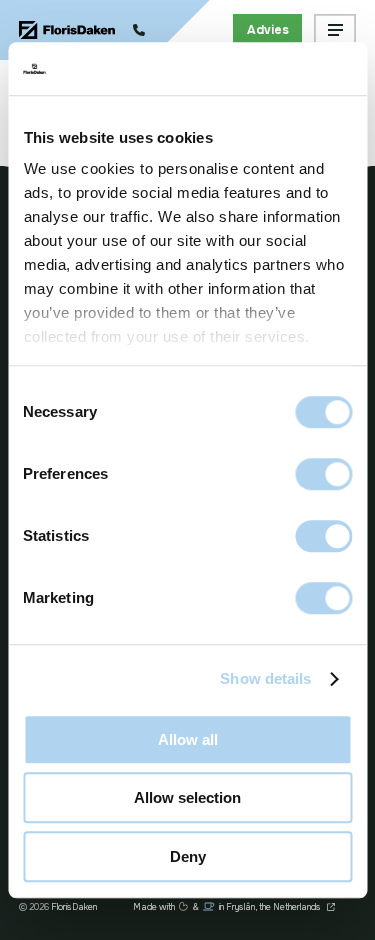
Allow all (188, 739)
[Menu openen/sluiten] (335, 30)
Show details (265, 678)
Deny (188, 856)
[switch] (323, 474)
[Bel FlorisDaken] (139, 30)
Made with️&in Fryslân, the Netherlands (228, 907)
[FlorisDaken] (67, 30)
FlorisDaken (74, 907)
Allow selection (187, 797)
